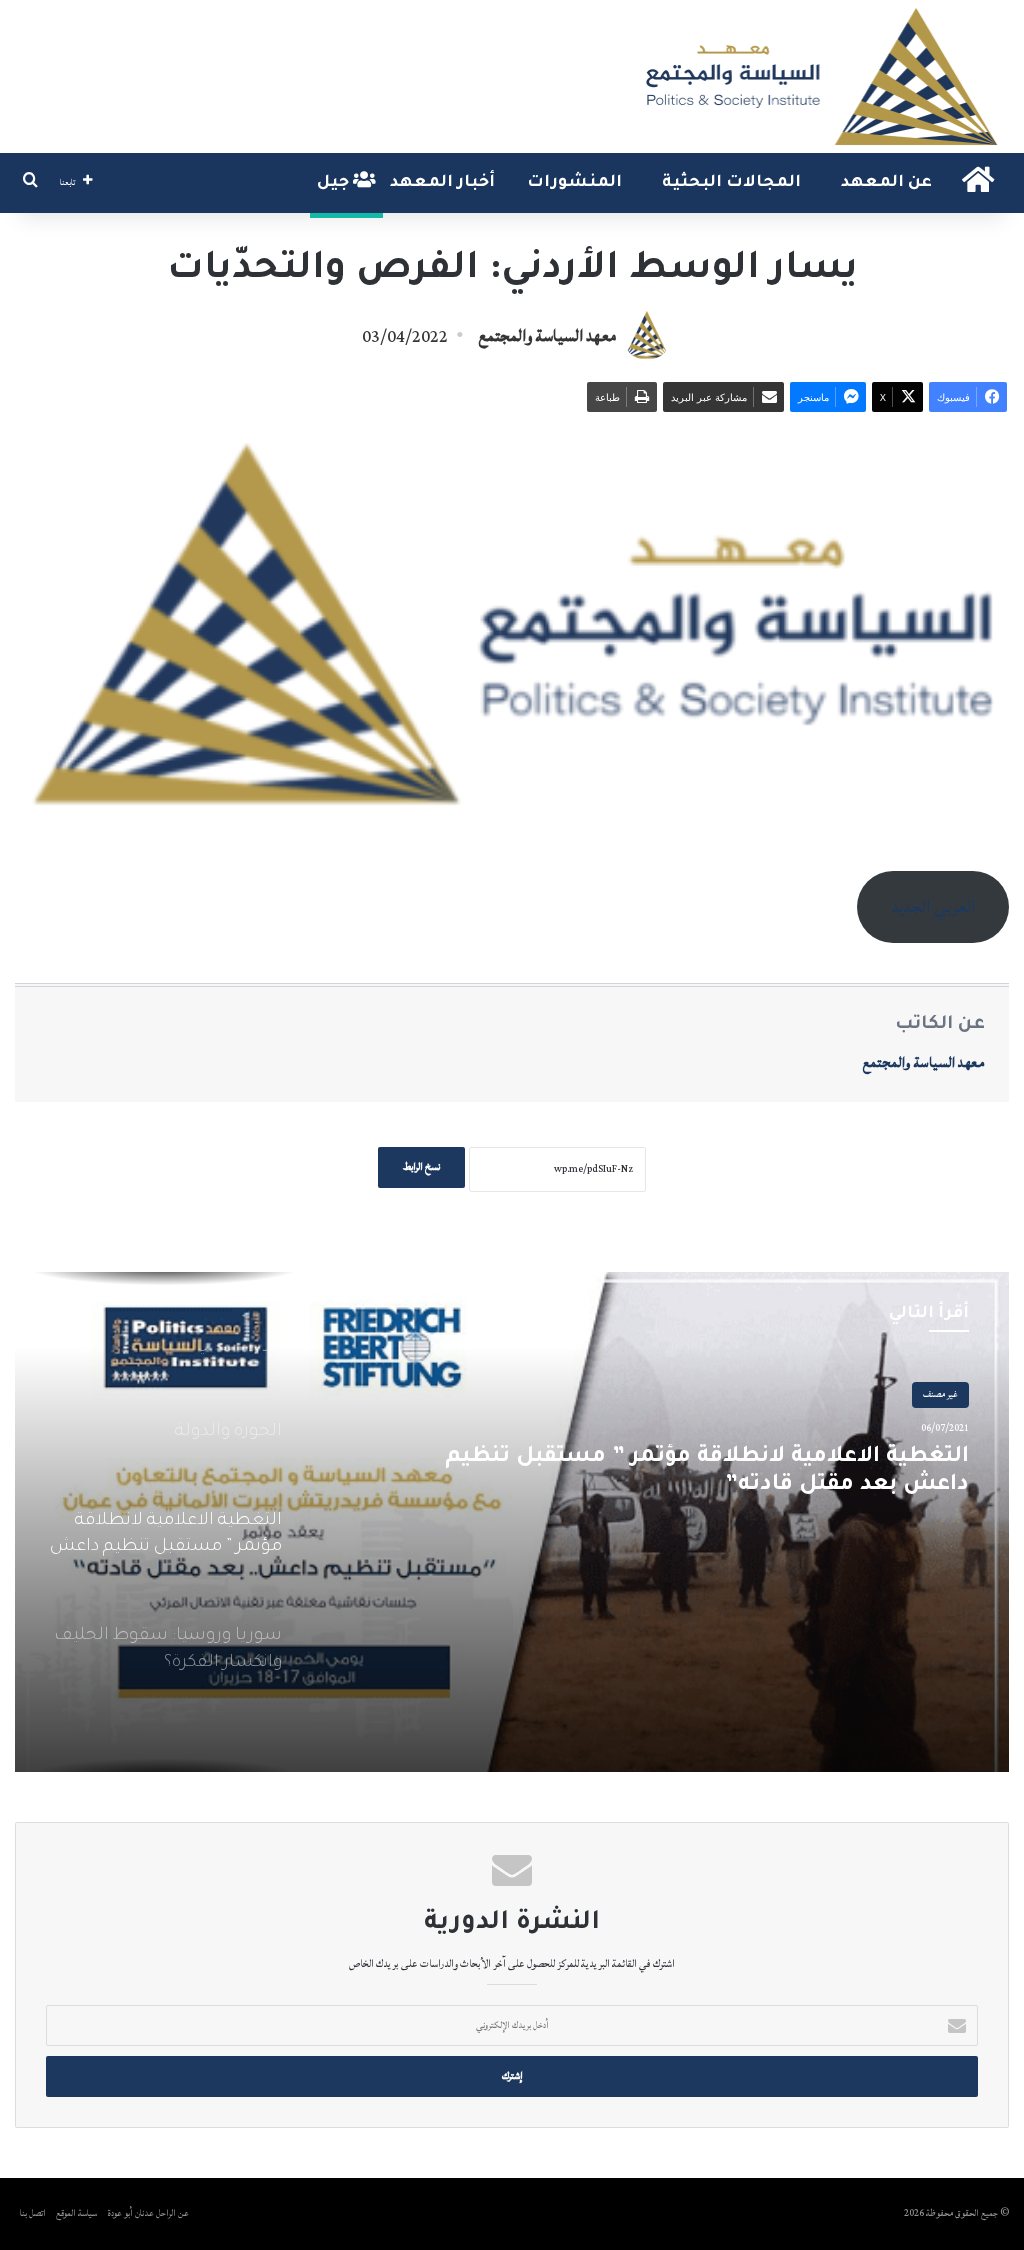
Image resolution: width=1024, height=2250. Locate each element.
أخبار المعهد (442, 183)
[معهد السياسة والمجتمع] (820, 76)
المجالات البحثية (731, 183)
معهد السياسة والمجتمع (547, 337)
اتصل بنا (33, 2213)
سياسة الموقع (76, 2213)
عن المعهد (886, 183)
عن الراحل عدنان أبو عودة (149, 2213)
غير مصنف (940, 1394)
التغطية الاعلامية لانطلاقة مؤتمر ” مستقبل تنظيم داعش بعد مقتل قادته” (707, 1472)
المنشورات (574, 183)
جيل (335, 183)
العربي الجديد (933, 906)
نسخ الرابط (421, 1167)
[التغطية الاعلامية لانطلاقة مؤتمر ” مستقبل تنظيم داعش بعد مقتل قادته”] (512, 1522)
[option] (512, 1522)
